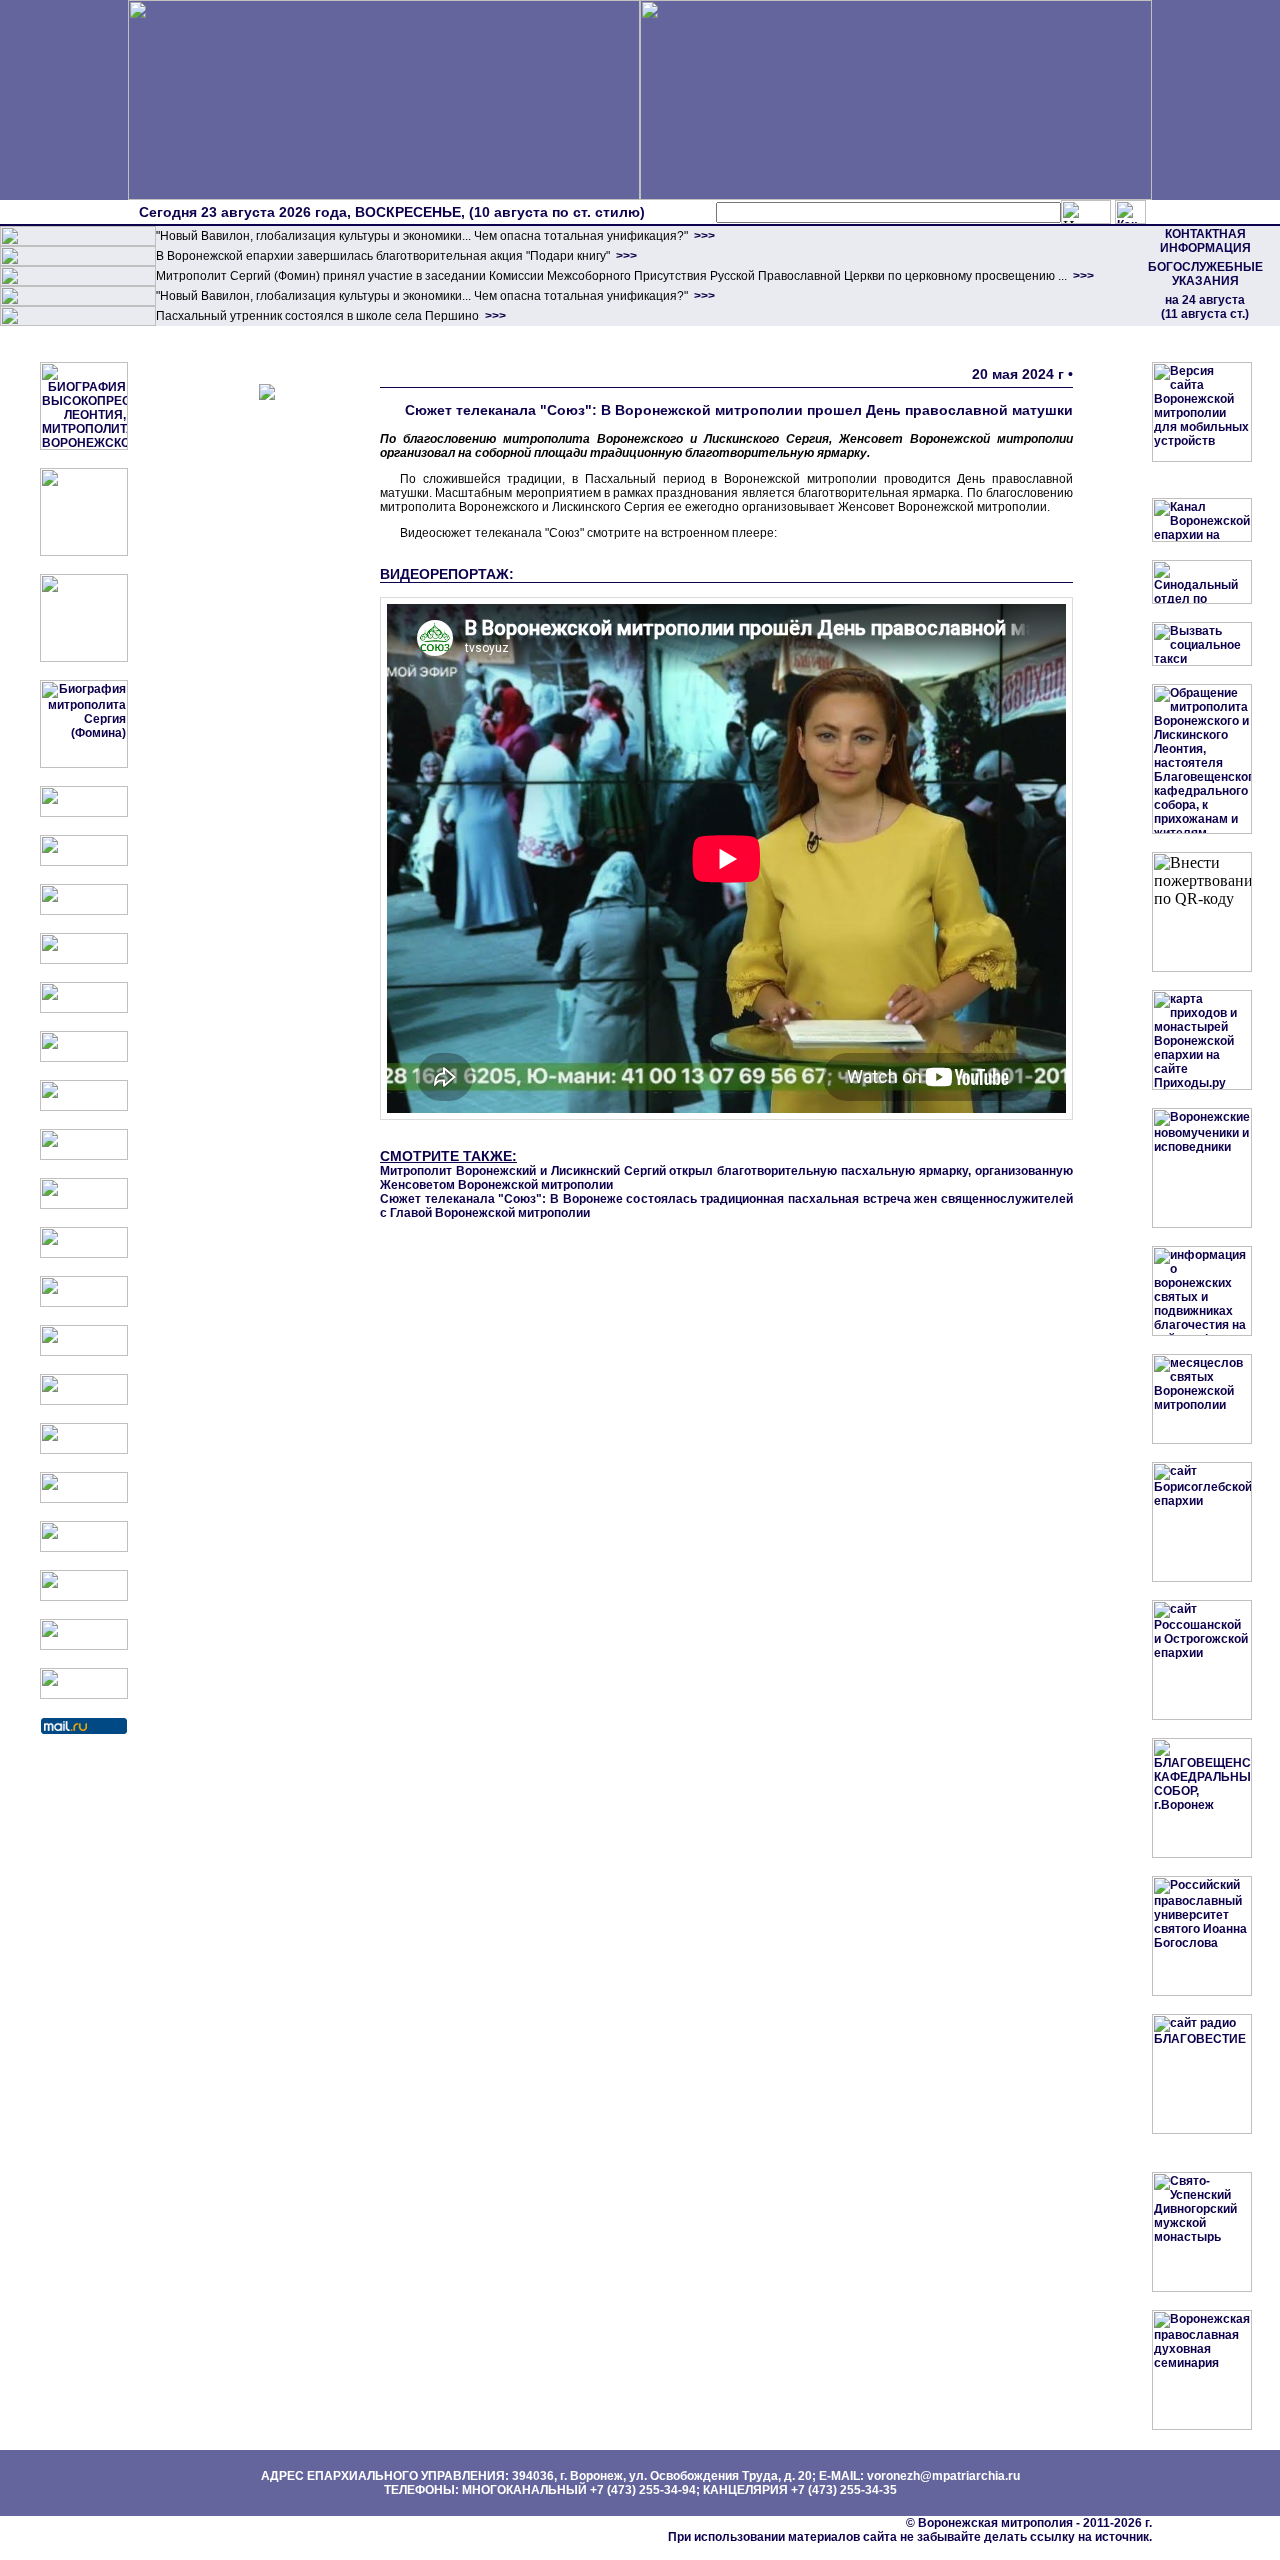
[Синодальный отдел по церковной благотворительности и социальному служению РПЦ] (84, 960)
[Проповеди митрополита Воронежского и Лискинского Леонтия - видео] (84, 552)
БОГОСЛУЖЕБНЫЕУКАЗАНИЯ (1205, 274)
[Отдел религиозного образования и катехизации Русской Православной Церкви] (84, 1009)
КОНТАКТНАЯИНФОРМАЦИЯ (1205, 241)
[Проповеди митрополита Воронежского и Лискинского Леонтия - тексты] (84, 658)
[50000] (78, 282)
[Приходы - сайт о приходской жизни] (84, 1303)
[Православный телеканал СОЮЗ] (84, 1058)
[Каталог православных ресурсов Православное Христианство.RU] (84, 1646)
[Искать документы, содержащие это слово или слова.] (1086, 212)
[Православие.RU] (84, 1352)
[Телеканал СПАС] (84, 1107)
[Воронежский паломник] (84, 1254)
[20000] (78, 262)
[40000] (78, 302)
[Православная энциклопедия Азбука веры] (84, 1450)
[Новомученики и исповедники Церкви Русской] (84, 911)
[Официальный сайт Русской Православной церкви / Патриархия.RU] (84, 813)
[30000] (78, 322)
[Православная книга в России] (84, 1597)
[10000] (78, 242)
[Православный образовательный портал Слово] (84, 1548)
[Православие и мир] (84, 1401)
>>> (703, 236)
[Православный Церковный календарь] (84, 862)
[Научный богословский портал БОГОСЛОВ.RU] (84, 1499)
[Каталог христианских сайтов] (84, 1695)
